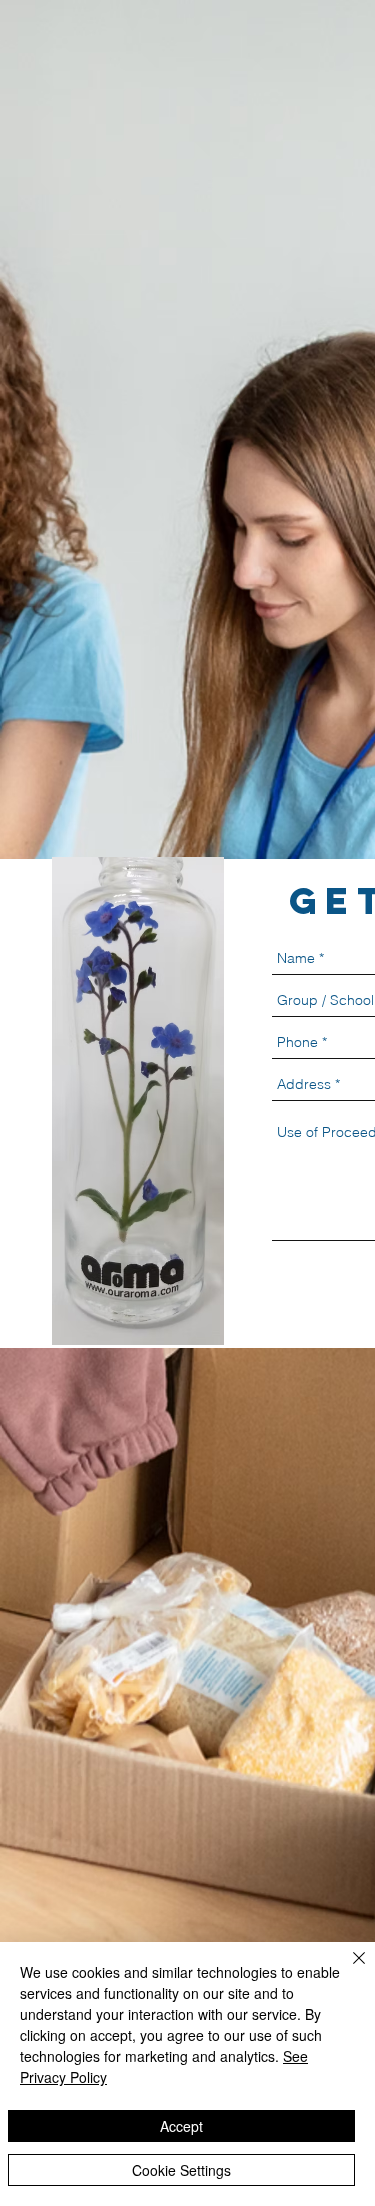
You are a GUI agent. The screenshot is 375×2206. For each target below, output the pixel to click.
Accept (181, 2126)
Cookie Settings (181, 2170)
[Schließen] (347, 1970)
